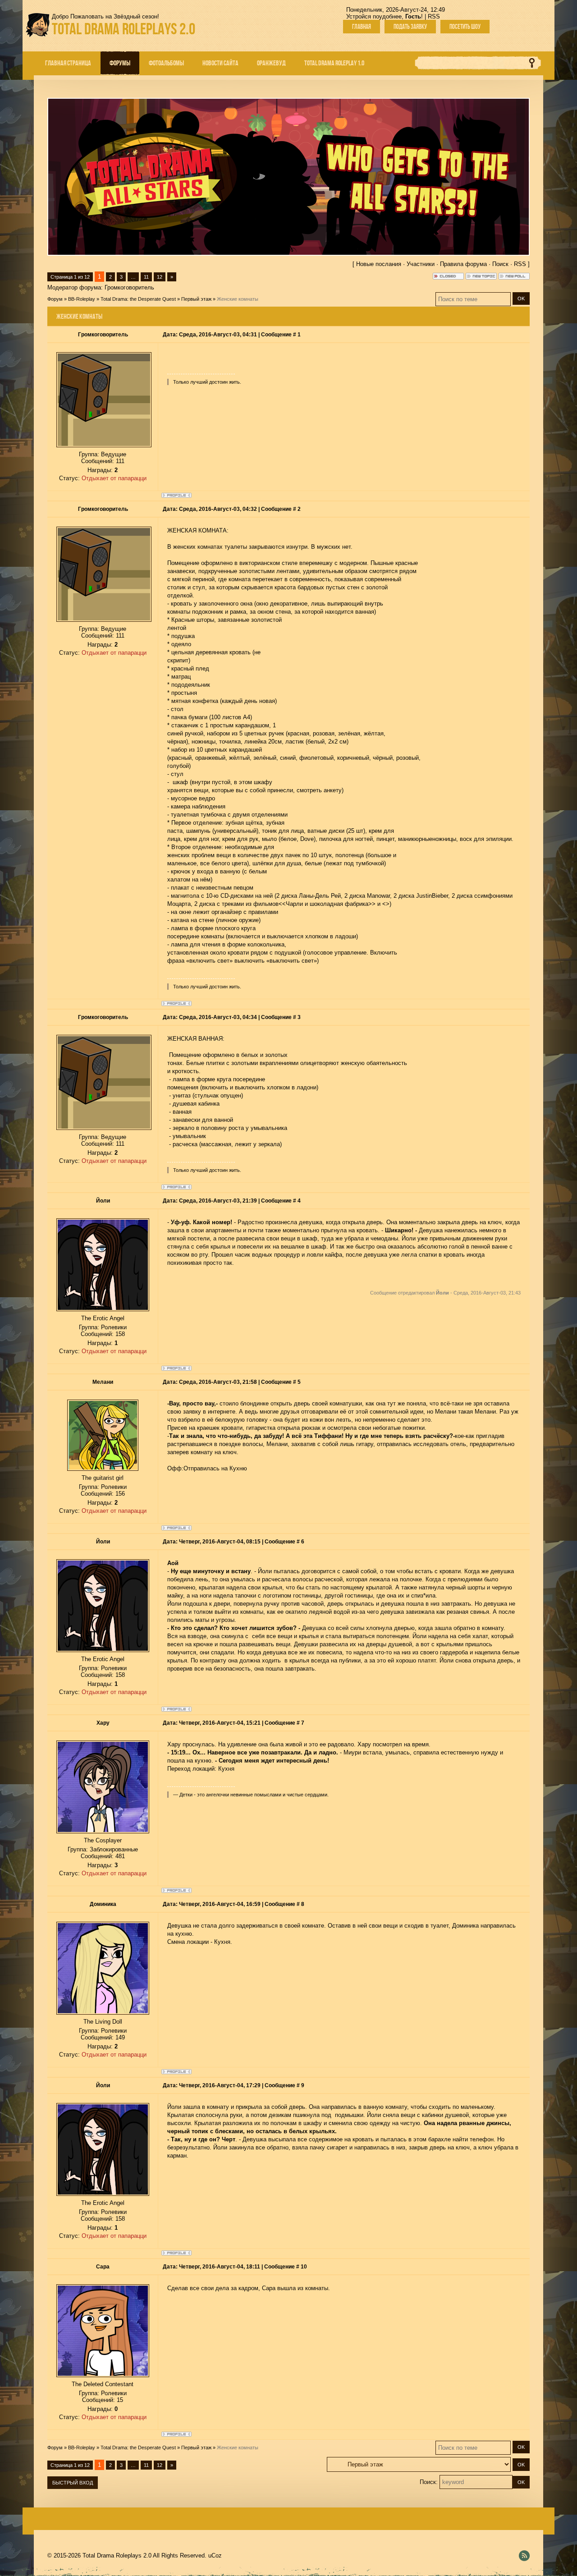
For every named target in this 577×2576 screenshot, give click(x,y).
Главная (362, 27)
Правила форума (463, 264)
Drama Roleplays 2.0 (124, 29)
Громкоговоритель (129, 287)
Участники (421, 264)
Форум (55, 299)
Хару (103, 1723)
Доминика (103, 1904)
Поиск (500, 264)
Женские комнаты (238, 299)
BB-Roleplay (82, 299)
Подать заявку (410, 27)
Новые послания (379, 264)
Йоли (103, 1201)
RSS (434, 16)
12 (160, 277)
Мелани (103, 1382)
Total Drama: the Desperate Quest (138, 299)
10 (304, 2267)
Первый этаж (196, 299)
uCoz (215, 2555)
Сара (103, 2267)
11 (146, 277)
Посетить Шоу (465, 27)
